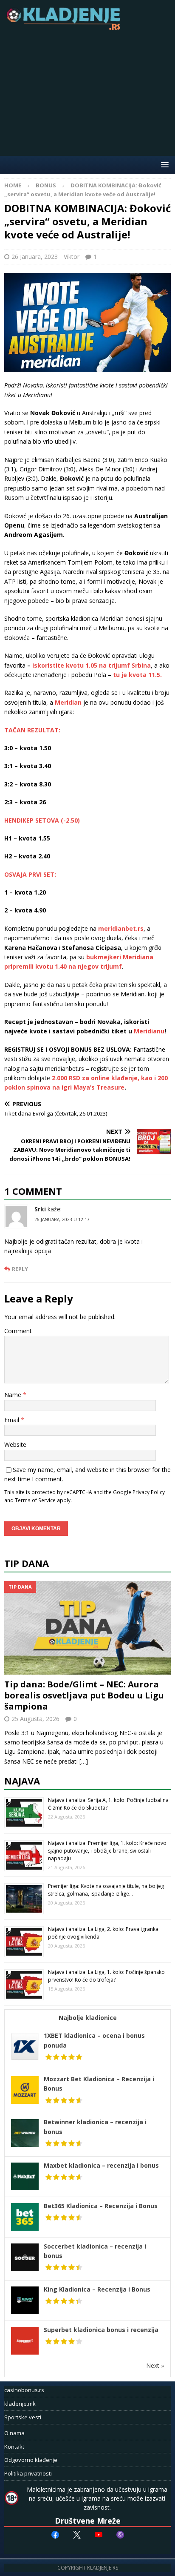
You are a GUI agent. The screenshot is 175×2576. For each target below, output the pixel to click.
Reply (20, 1269)
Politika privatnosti (28, 2473)
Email (13, 1420)
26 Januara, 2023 (35, 257)
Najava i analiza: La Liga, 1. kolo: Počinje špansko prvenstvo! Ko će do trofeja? (106, 1976)
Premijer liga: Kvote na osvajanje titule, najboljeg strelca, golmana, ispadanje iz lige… (106, 1890)
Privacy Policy (149, 1492)
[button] (163, 165)
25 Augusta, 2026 (35, 1719)
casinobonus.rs (24, 2390)
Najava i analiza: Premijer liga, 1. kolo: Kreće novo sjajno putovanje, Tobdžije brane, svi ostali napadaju (107, 1851)
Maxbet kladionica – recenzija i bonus (101, 2165)
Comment (18, 1331)
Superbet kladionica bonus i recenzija (101, 2330)
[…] (84, 1761)
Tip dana (27, 1563)
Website (15, 1444)
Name (14, 1395)
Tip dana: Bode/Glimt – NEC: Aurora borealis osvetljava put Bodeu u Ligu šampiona (84, 1695)
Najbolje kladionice (88, 2018)
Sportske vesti (23, 2417)
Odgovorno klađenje (31, 2460)
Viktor (72, 257)
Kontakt (14, 2447)
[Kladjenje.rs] (65, 27)
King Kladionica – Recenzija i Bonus (97, 2289)
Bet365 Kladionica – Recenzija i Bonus (101, 2206)
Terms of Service (35, 1500)
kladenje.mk (20, 2404)
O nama (14, 2433)
